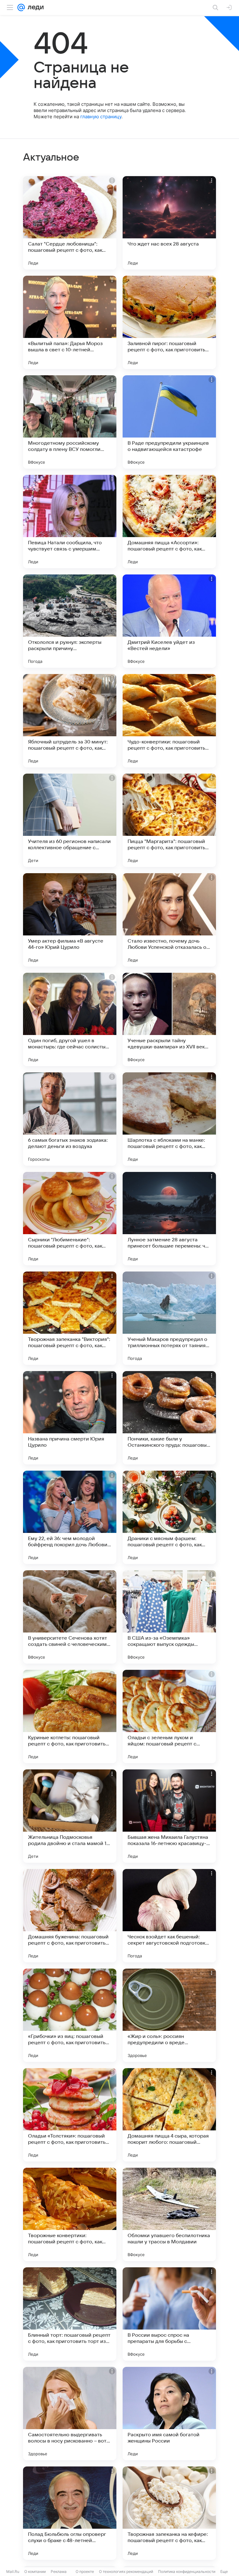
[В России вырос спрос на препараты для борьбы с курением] (169, 2314)
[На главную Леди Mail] (34, 7)
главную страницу (101, 117)
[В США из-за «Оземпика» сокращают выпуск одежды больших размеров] (169, 1617)
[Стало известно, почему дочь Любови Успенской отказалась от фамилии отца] (169, 920)
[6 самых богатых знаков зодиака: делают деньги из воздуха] (70, 1119)
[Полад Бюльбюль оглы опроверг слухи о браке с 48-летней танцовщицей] (70, 2513)
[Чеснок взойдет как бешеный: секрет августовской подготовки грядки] (169, 1916)
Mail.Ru (13, 2571)
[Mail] (21, 7)
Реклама (59, 2571)
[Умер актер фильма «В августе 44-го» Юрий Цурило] (70, 920)
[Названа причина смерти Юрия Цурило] (70, 1418)
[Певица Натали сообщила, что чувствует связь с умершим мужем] (70, 522)
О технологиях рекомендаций (126, 2571)
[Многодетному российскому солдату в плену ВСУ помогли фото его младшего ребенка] (70, 422)
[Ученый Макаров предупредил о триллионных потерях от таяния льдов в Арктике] (169, 1318)
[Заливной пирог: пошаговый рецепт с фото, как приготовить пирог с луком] (169, 322)
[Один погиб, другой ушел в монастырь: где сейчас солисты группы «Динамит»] (70, 1019)
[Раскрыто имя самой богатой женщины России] (169, 2414)
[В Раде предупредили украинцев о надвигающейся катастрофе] (169, 422)
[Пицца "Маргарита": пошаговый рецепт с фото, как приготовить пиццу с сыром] (169, 820)
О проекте (85, 2571)
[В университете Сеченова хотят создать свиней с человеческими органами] (70, 1617)
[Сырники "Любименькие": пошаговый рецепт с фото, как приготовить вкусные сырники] (70, 1219)
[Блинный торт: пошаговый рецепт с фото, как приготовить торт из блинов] (70, 2314)
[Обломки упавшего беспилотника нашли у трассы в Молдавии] (169, 2214)
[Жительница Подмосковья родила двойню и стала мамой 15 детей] (70, 1816)
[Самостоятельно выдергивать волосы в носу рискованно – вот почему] (70, 2414)
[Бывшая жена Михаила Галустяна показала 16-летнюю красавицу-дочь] (169, 1816)
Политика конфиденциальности (187, 2571)
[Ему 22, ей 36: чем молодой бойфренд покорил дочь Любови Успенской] (70, 1517)
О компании (35, 2571)
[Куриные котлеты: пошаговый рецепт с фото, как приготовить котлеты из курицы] (70, 1717)
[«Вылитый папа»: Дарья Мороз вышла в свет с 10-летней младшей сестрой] (70, 322)
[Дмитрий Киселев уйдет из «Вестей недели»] (169, 621)
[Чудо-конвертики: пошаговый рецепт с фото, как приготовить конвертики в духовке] (169, 721)
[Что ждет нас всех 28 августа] (169, 223)
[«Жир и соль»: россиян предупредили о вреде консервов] (169, 2015)
